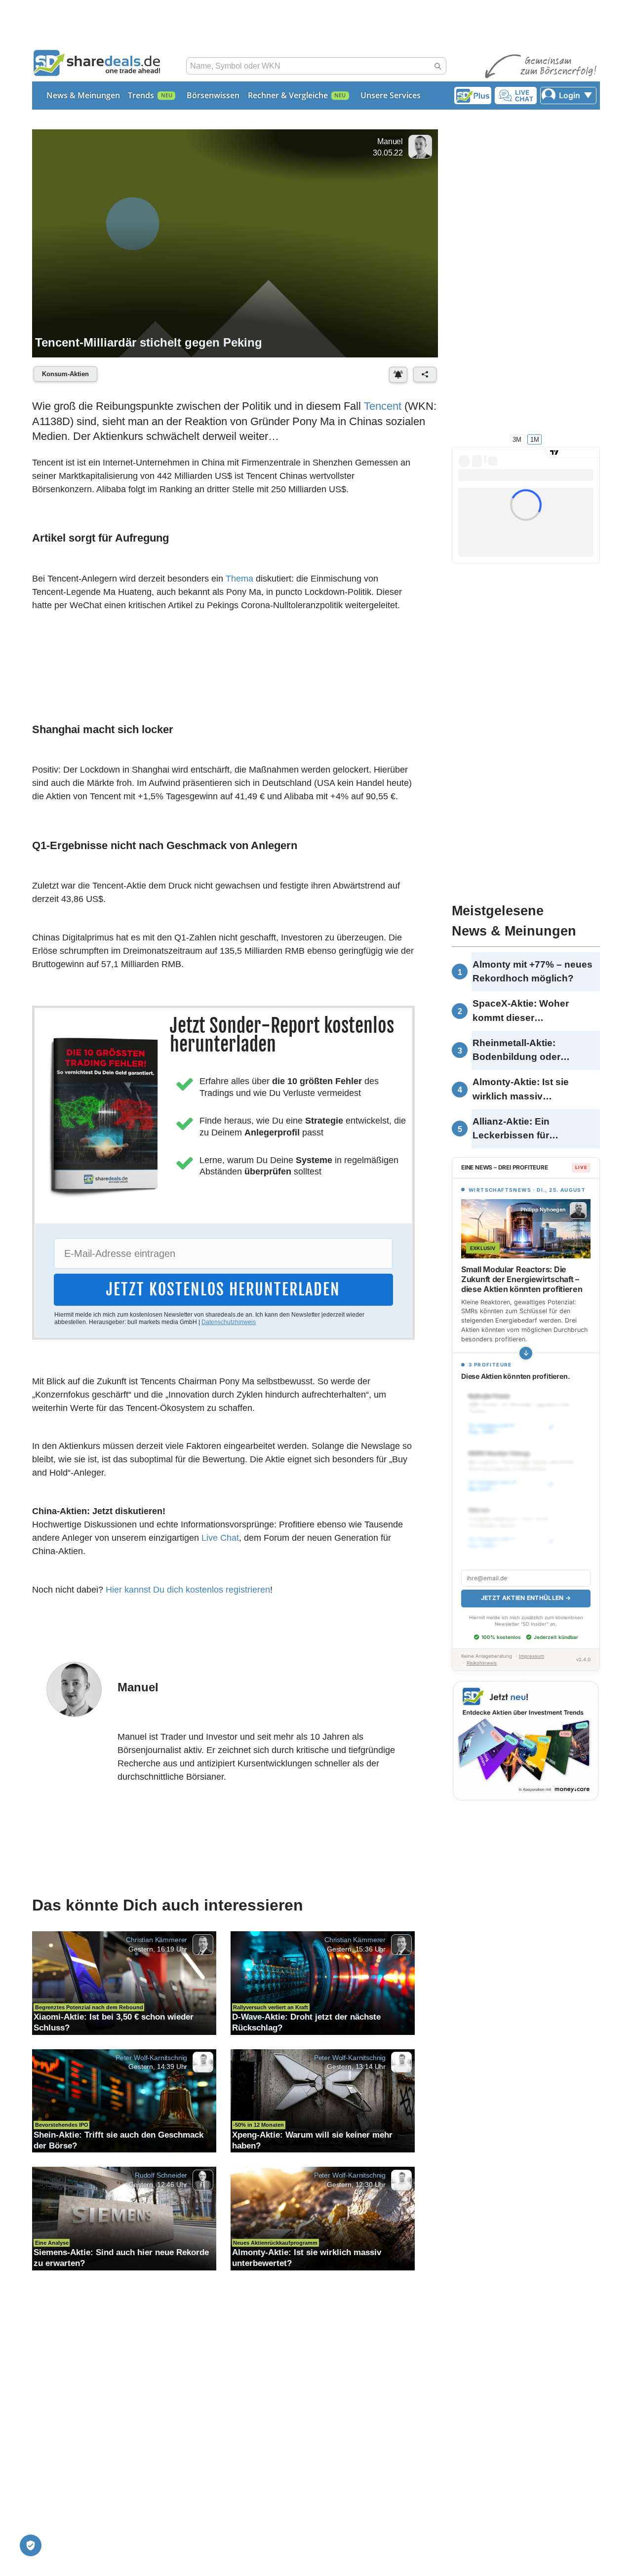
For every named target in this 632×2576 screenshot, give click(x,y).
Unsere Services (391, 95)
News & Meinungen (83, 95)
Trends (141, 95)
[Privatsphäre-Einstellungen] (31, 2545)
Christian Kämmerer (157, 1940)
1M (535, 439)
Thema (239, 579)
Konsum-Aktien (65, 374)
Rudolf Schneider (161, 2175)
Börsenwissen (213, 95)
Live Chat (220, 1538)
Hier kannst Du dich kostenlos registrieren (188, 1590)
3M (517, 439)
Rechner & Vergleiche (288, 95)
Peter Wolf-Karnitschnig (151, 2057)
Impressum (532, 1656)
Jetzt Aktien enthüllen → (526, 1598)
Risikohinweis (482, 1663)
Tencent (383, 406)
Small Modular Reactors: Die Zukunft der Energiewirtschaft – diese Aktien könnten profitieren (522, 1279)
